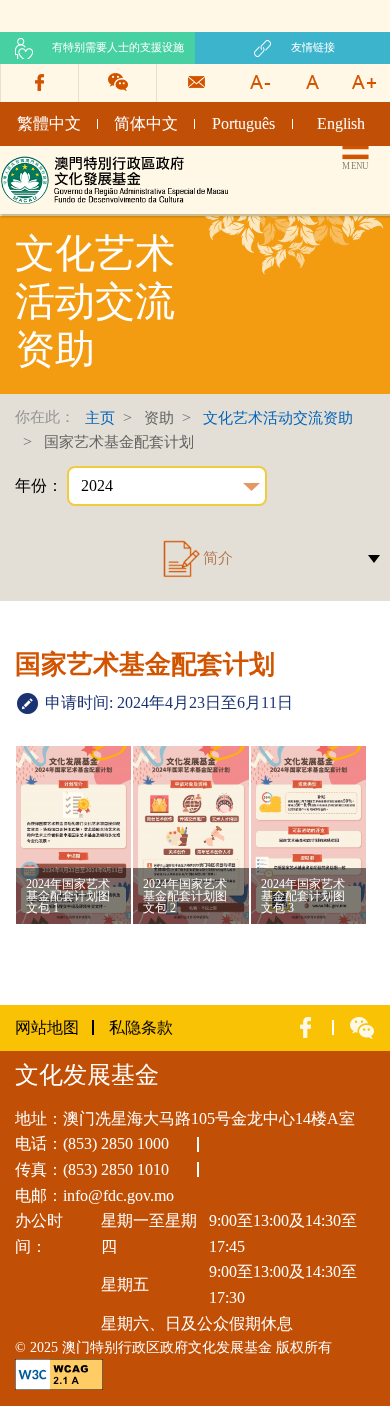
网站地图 (47, 1027)
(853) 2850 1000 (116, 1143)
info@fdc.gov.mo (118, 1195)
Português (243, 123)
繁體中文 (49, 123)
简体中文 (146, 123)
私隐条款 (141, 1027)
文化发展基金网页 (64, 162)
